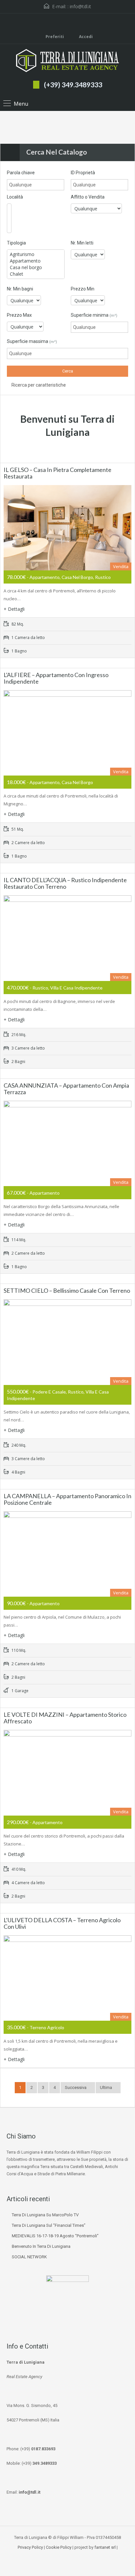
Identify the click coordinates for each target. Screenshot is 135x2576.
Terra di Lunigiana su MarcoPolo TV (45, 2215)
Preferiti (55, 37)
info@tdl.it (80, 6)
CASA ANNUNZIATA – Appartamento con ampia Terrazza (66, 1089)
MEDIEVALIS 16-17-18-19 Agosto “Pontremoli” (55, 2236)
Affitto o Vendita (88, 197)
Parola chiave (21, 173)
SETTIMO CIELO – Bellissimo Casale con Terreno (67, 1290)
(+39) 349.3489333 (73, 85)
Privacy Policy (30, 2547)
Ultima (106, 2087)
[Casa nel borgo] (36, 267)
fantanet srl (105, 2547)
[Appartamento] (36, 261)
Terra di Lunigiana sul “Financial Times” (49, 2225)
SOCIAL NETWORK (29, 2257)
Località (15, 197)
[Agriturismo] (36, 254)
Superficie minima (94, 315)
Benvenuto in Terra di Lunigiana (41, 2246)
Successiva (76, 2087)
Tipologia (16, 243)
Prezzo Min (83, 289)
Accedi (85, 37)
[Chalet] (36, 274)
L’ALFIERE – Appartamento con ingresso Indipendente (56, 678)
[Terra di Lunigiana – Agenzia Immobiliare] (67, 61)
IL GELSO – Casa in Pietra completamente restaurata (58, 473)
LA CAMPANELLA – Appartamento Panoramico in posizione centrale (67, 1499)
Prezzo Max (19, 315)
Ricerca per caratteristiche (38, 385)
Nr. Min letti (82, 243)
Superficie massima (32, 341)
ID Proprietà (83, 173)
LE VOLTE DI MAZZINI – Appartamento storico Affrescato (65, 1718)
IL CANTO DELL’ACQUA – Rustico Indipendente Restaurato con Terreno (65, 883)
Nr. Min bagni (20, 289)
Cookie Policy (59, 2547)
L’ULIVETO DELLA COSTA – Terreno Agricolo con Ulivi (62, 1923)
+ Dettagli (14, 609)
